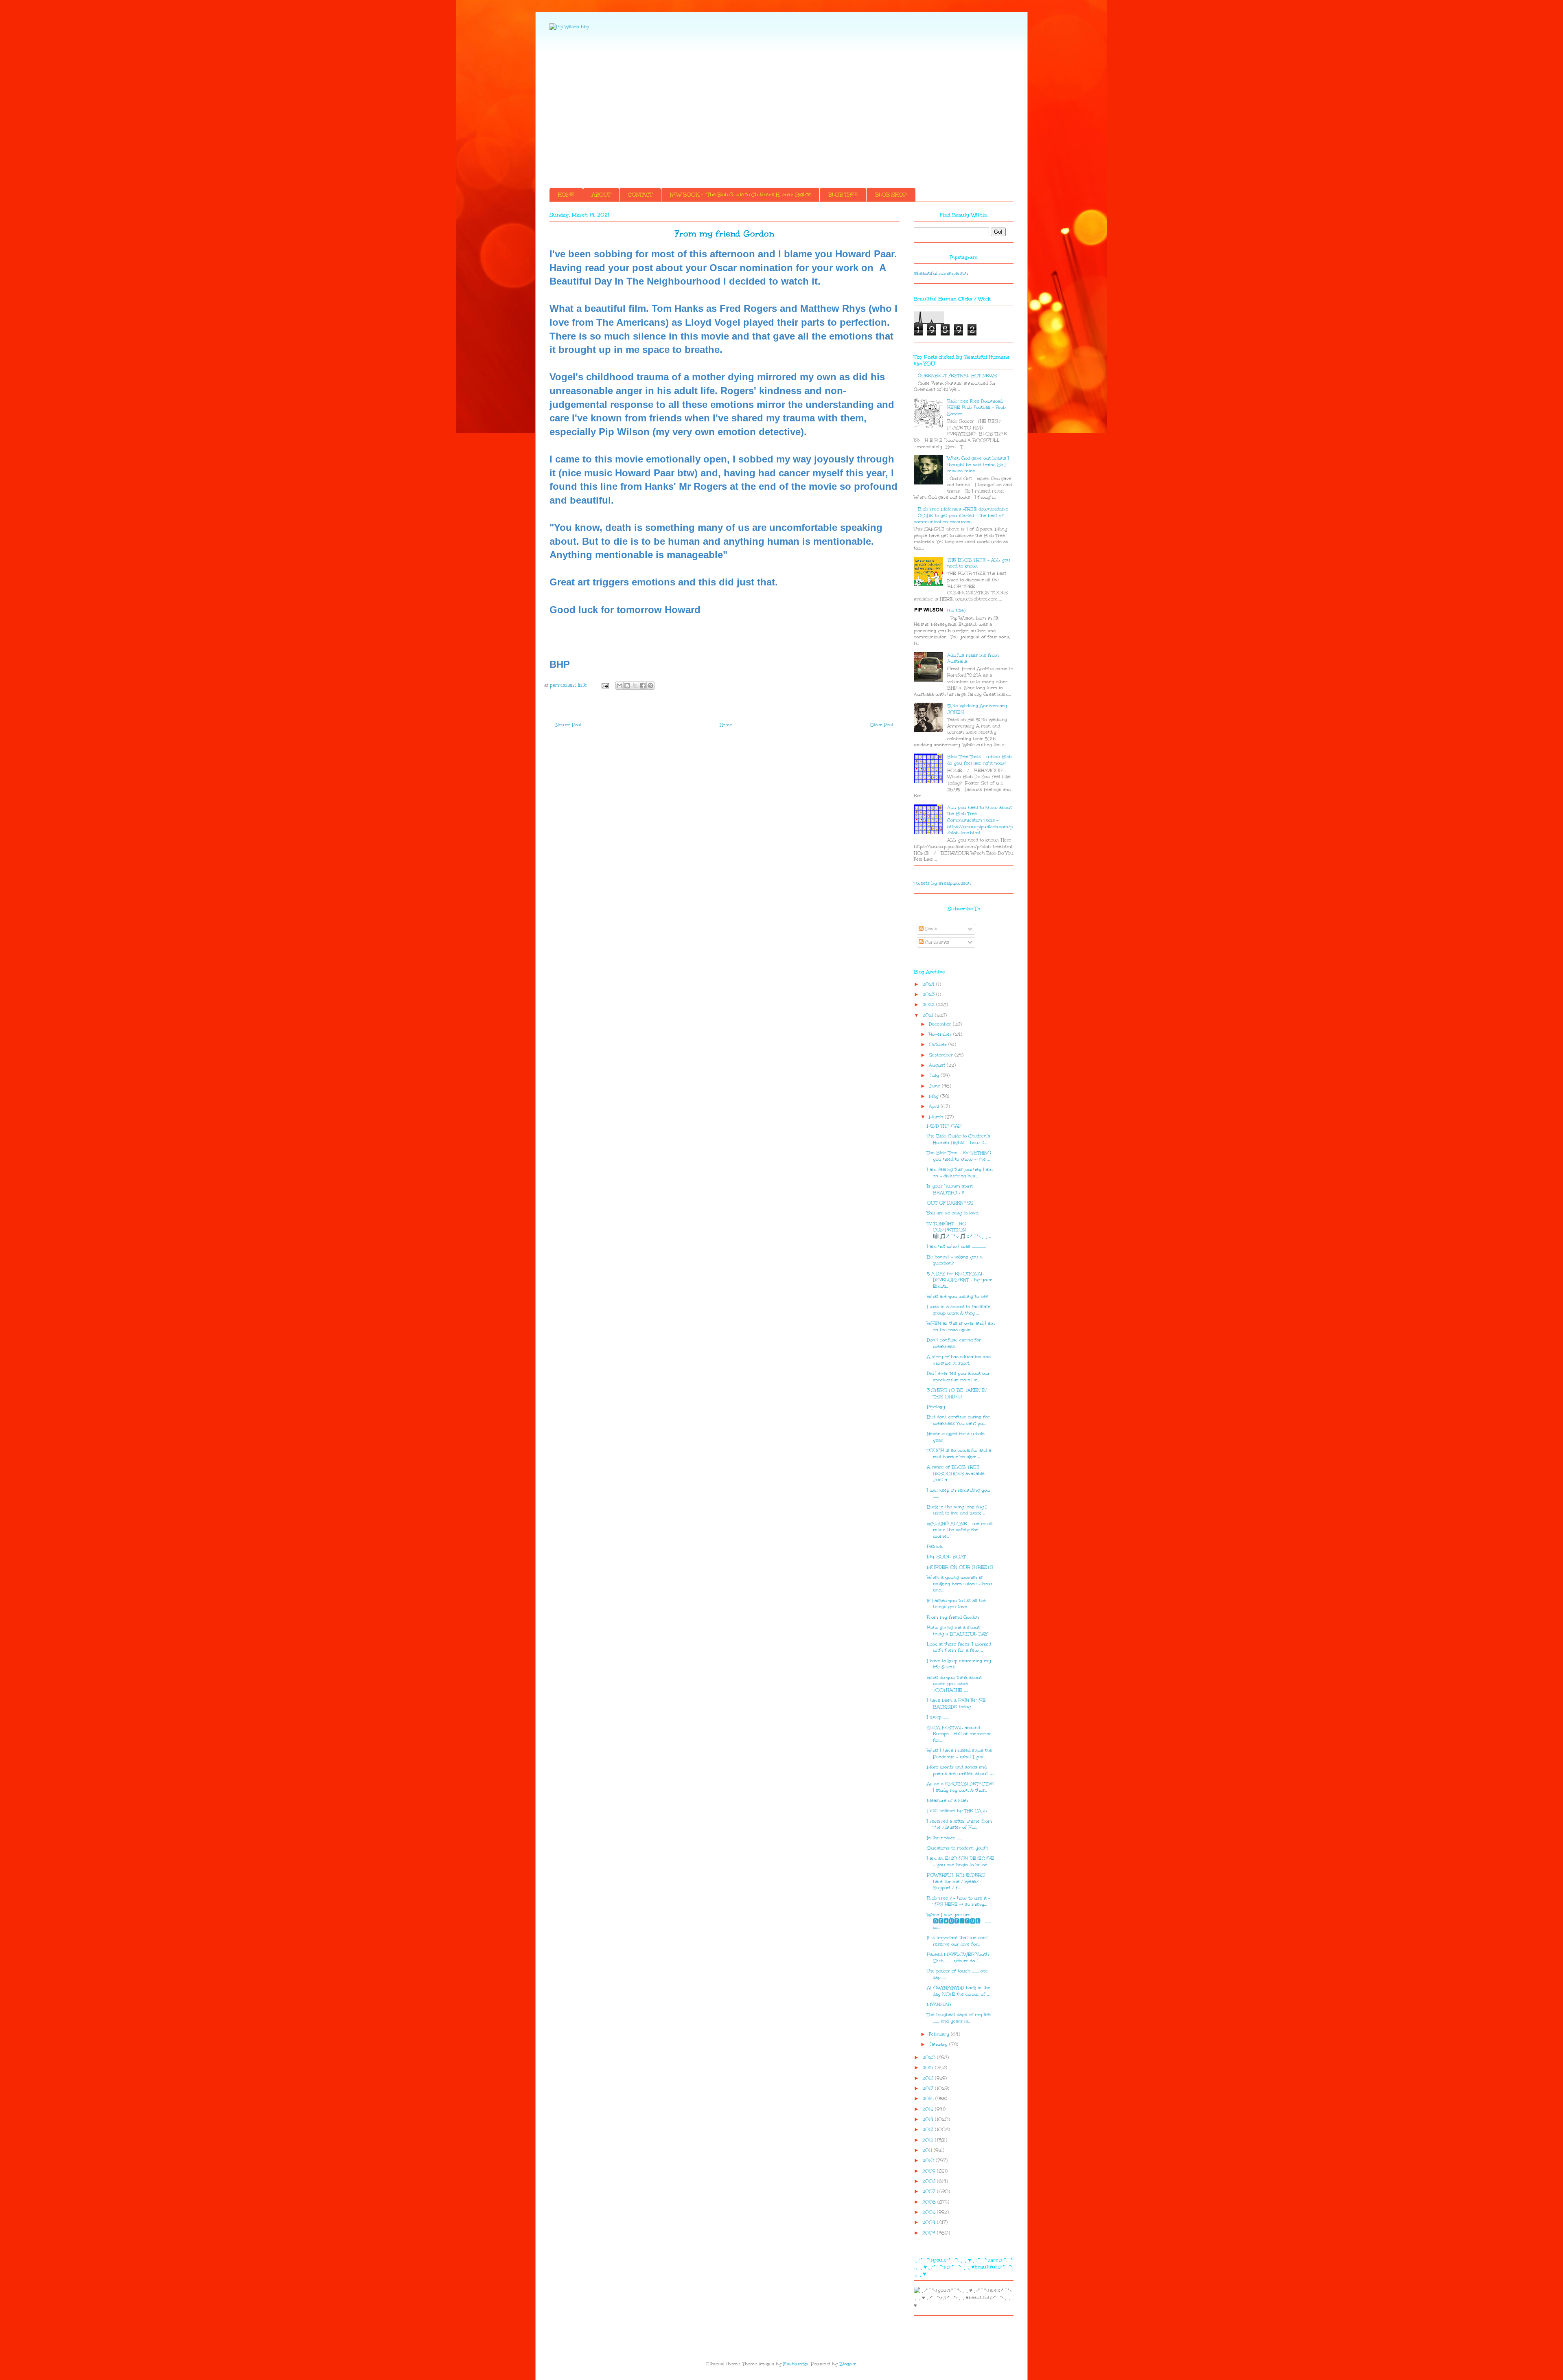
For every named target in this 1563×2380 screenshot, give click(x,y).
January (939, 2044)
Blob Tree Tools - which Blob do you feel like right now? (980, 760)
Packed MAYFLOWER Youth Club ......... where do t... (958, 1958)
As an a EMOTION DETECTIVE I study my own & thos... (961, 1787)
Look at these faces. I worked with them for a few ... (959, 1647)
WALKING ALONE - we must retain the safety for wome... (960, 1530)
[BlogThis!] (627, 686)
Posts (930, 929)
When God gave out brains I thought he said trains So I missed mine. (978, 465)
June (935, 1086)
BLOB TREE (843, 195)
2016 (929, 2098)
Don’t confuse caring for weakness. (954, 1343)
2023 (929, 994)
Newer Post (569, 725)
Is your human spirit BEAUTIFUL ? (950, 1189)
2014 (929, 2119)
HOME (566, 195)
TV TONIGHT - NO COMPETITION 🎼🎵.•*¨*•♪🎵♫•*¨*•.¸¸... (959, 1230)
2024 (929, 984)
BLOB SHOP (891, 195)
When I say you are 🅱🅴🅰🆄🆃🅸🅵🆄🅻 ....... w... (959, 1921)
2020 (930, 2057)
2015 (929, 2109)
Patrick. (935, 1546)
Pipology (936, 1407)
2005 (930, 2212)
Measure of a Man (947, 1800)
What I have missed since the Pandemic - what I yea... (959, 1754)
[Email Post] (605, 685)
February (940, 2034)
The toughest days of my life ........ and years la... (959, 2018)
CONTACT (640, 195)
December (941, 1024)
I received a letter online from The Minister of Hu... (960, 1824)
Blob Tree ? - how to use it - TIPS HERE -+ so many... (959, 1901)
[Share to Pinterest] (650, 686)
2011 (928, 2150)
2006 (930, 2202)
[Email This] (620, 686)
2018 (929, 2078)
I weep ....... (938, 1717)
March (937, 1117)
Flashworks (796, 2364)
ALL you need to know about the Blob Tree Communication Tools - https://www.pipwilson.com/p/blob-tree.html (980, 820)
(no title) (956, 610)
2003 (930, 2233)
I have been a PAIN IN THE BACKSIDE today (956, 1704)
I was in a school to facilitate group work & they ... (959, 1310)
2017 (929, 2088)
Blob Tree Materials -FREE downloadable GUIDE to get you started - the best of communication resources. (961, 515)
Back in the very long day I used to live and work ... (957, 1510)
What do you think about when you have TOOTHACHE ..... (954, 1684)
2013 (929, 2129)
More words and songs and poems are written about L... (961, 1770)
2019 (929, 2068)
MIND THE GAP (944, 1126)
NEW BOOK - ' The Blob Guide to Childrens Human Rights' (740, 195)
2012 (929, 2140)
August (938, 1065)
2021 (929, 1015)
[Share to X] (635, 686)
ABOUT (601, 195)
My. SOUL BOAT (946, 1557)
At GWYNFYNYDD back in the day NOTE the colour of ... (959, 1991)
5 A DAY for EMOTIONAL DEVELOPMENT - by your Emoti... (959, 1280)
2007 (930, 2191)
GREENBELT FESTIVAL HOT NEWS (957, 376)
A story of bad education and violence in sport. (959, 1360)
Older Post (882, 725)
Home (726, 725)
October (939, 1044)
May (935, 1096)
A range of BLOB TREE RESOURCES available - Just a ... (958, 1473)
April (935, 1106)
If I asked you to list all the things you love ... (956, 1604)
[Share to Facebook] (643, 686)
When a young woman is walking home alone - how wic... (959, 1584)
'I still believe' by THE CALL (957, 1811)
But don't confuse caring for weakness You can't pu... (958, 1420)
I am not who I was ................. (956, 1246)
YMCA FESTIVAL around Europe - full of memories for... (959, 1734)
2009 (930, 2171)
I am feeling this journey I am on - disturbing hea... (960, 1173)
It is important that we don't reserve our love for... (957, 1941)
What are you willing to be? (957, 1296)
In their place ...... (944, 1838)
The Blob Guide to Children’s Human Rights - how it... (959, 1139)
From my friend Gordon (953, 1617)
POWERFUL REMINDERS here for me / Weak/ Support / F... (956, 1881)
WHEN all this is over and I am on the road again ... (961, 1327)
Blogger (848, 2364)
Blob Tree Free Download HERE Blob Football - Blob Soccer (976, 408)
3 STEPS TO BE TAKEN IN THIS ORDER (957, 1393)
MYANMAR (939, 2004)
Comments (936, 942)
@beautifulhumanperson (941, 273)
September (942, 1055)
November (941, 1034)
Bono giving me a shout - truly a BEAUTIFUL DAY (957, 1631)
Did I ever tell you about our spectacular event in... (958, 1377)
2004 (930, 2222)
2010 (929, 2160)
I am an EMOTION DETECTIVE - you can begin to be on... (961, 1862)
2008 (930, 2181)
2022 (929, 1005)
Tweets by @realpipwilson (942, 883)
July (935, 1075)
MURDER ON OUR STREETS (960, 1567)
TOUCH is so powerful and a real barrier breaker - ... (959, 1454)
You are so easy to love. (953, 1213)
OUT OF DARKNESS (950, 1203)
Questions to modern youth (958, 1848)
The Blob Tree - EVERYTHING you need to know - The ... (959, 1156)
